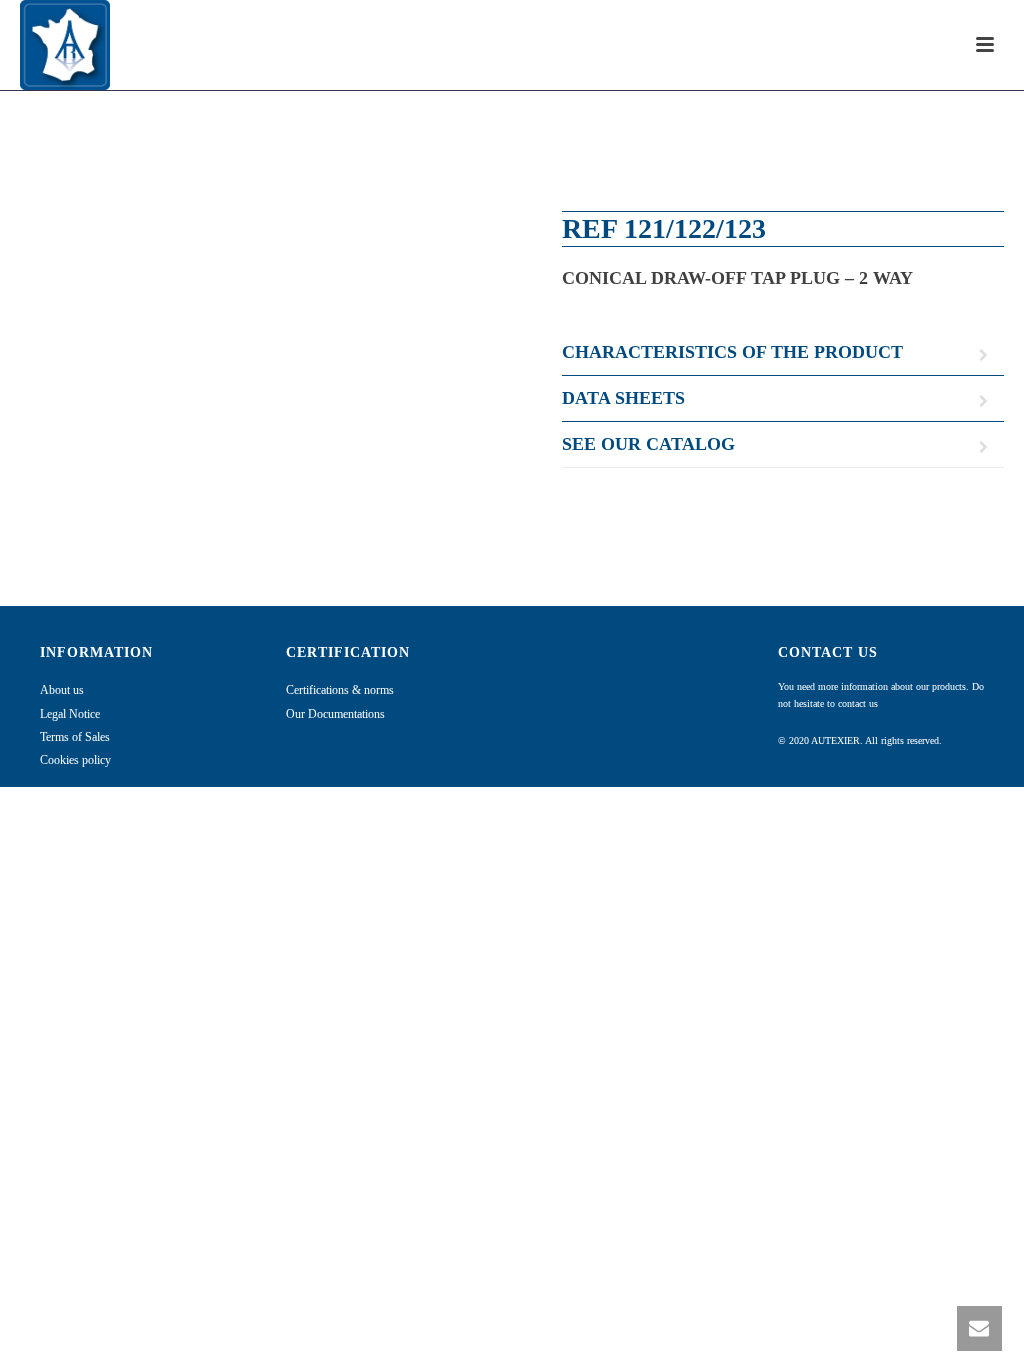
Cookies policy (75, 760)
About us (62, 690)
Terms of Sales (75, 737)
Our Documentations (335, 714)
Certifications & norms (340, 690)
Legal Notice (70, 714)
